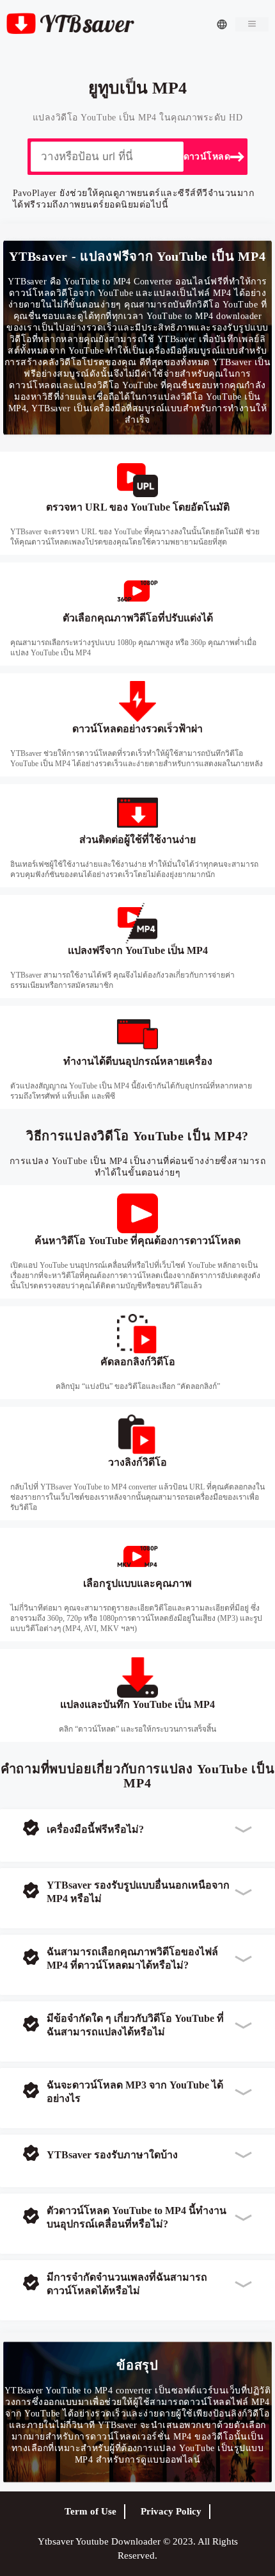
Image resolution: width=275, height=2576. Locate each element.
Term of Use (90, 2511)
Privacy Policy (171, 2511)
